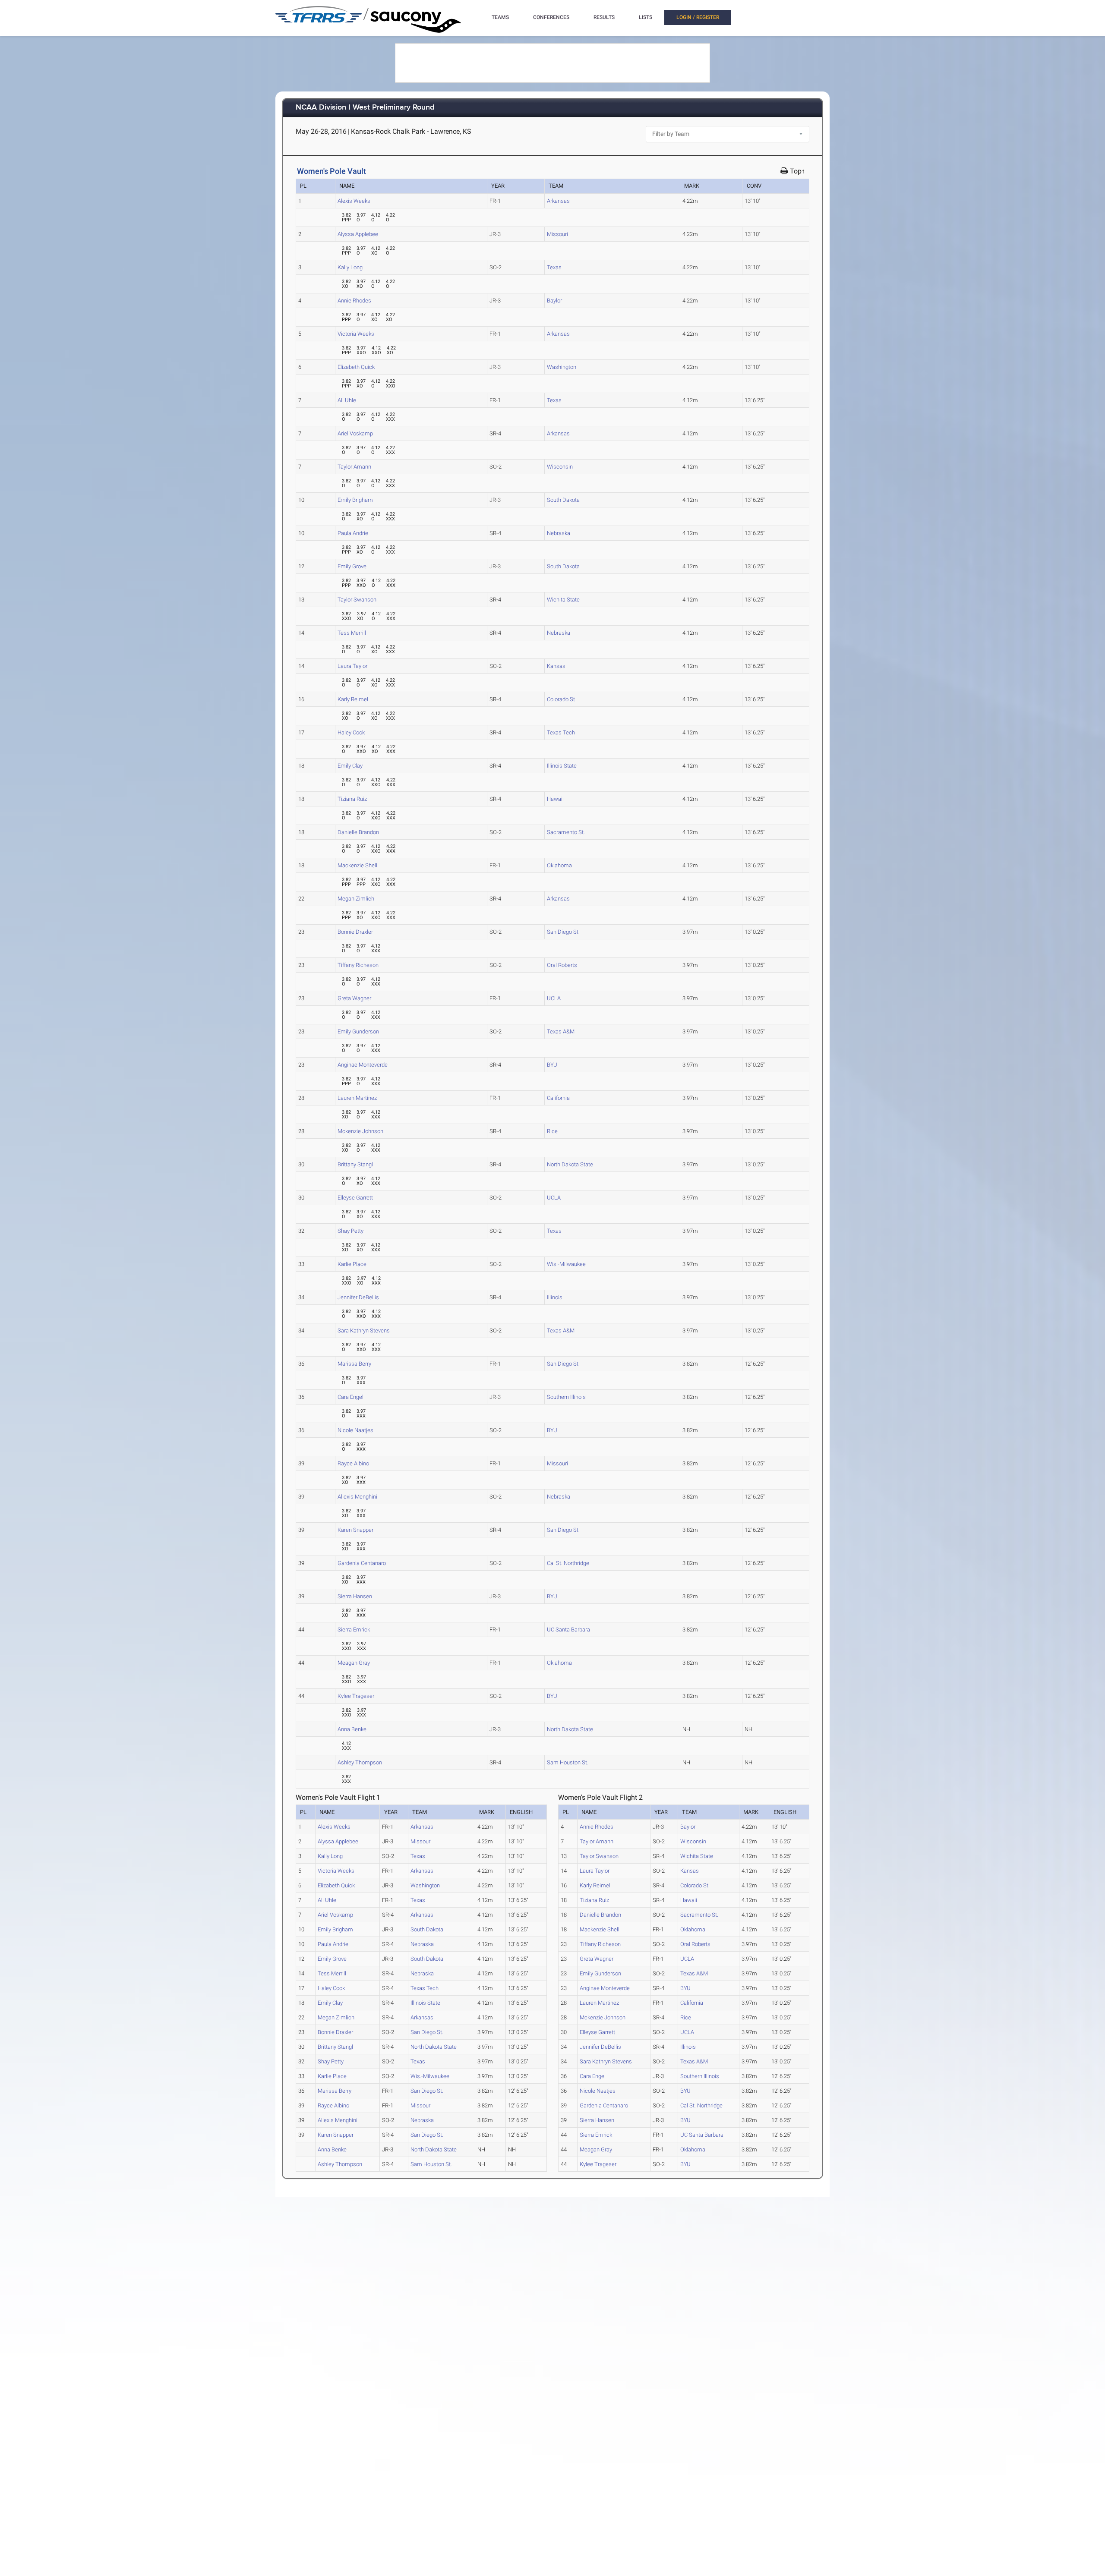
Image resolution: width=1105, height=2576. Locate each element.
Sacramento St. (566, 832)
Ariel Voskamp (355, 433)
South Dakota (563, 500)
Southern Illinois (566, 1397)
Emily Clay (350, 766)
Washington (562, 367)
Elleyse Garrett (355, 1198)
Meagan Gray (354, 1663)
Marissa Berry (354, 1364)
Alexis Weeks (354, 201)
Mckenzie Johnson (360, 1131)
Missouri (557, 234)
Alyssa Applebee (358, 234)
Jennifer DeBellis (358, 1297)
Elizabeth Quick (356, 367)
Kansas (556, 666)
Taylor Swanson (357, 600)
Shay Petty (350, 1231)
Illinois (555, 1297)
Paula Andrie (353, 533)
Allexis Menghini (357, 1497)
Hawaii (555, 799)
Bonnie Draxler (355, 932)
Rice (552, 1131)
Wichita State (563, 600)
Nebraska (559, 533)
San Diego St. (563, 932)
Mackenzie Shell (357, 865)
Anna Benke (352, 1729)
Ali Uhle (347, 400)
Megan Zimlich (356, 899)
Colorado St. (562, 699)
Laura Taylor (352, 666)
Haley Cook (351, 732)
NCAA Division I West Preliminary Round (365, 108)
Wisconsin (560, 467)
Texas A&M (561, 1031)
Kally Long (350, 267)
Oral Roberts (562, 965)
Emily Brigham (355, 500)
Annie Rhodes (354, 301)
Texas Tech (561, 732)
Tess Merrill (352, 633)
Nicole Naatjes (355, 1430)
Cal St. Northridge (568, 1563)
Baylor (554, 301)
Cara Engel (350, 1397)
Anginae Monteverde (363, 1065)
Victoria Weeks (356, 334)
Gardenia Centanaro (362, 1563)
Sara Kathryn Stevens (364, 1331)
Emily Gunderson (358, 1031)
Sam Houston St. (568, 1762)
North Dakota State (570, 1164)
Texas (554, 267)
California (558, 1098)
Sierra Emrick (354, 1630)
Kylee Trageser (356, 1696)
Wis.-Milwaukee (566, 1264)
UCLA (554, 998)
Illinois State (562, 766)
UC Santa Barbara (568, 1630)
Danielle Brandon (358, 832)
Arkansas (558, 201)
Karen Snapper (355, 1530)
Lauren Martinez (357, 1098)
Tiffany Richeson (358, 965)
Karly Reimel (353, 699)
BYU (552, 1065)
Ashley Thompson (360, 1762)
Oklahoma (559, 865)
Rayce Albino (353, 1463)
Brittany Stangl (355, 1164)
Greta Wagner (354, 998)
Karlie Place (352, 1264)
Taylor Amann (354, 467)
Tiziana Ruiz (352, 799)
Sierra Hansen (355, 1596)
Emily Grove (352, 566)
